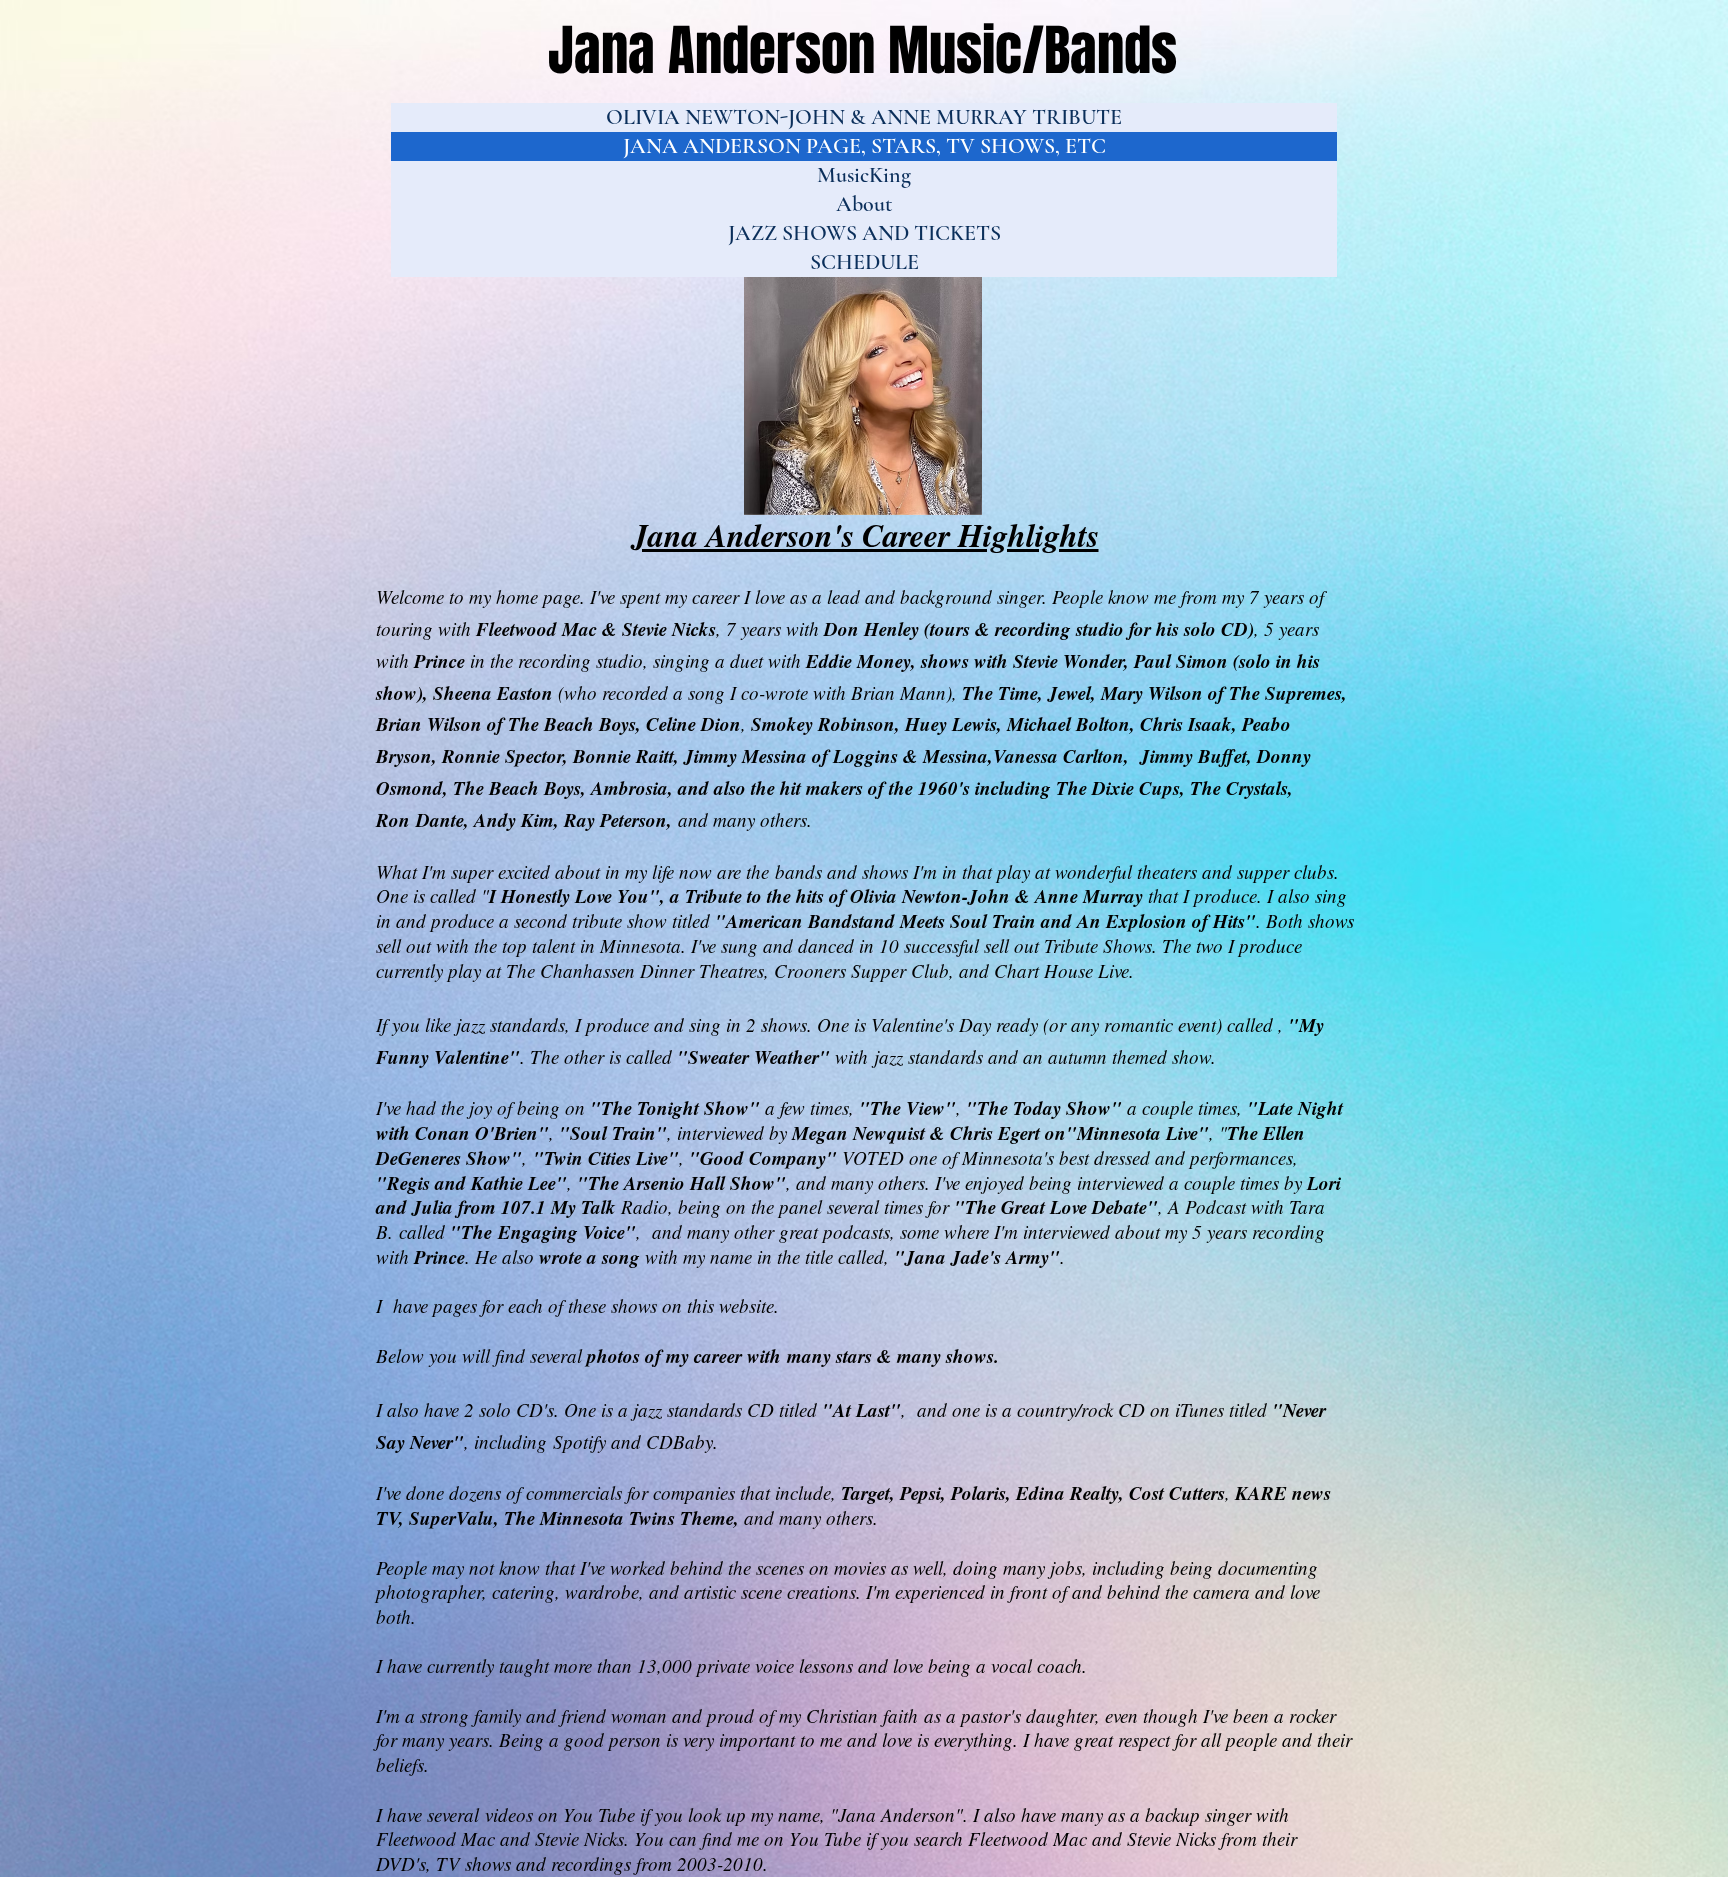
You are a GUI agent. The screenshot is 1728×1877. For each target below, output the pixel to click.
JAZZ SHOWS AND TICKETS (864, 233)
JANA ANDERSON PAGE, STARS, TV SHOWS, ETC (864, 146)
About (864, 204)
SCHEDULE (864, 262)
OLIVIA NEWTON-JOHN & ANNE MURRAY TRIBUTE (864, 117)
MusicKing (864, 175)
